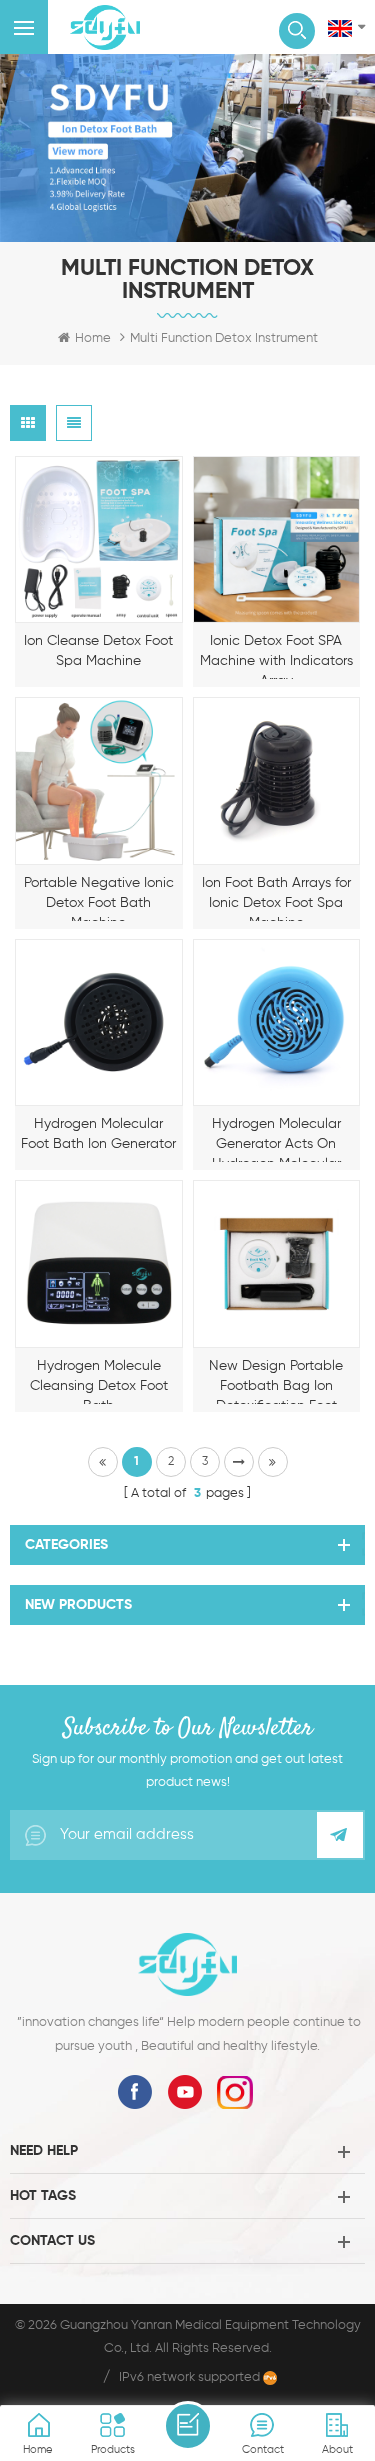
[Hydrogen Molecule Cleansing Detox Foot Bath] (99, 1264)
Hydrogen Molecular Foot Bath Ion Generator (98, 1134)
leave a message (188, 2426)
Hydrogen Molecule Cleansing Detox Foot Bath (99, 1381)
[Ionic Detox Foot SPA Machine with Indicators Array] (277, 540)
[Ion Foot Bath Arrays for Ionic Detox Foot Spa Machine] (277, 781)
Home (93, 338)
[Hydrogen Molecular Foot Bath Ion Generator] (99, 1023)
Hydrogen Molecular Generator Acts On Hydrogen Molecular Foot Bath (276, 1139)
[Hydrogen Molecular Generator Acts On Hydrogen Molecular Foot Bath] (277, 1023)
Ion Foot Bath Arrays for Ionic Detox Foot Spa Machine (276, 898)
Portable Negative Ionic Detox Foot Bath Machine (99, 898)
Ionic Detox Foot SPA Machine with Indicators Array (276, 656)
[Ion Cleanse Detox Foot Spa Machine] (99, 540)
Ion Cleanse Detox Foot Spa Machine (98, 651)
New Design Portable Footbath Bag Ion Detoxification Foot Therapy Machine (276, 1381)
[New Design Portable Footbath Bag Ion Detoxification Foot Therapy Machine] (277, 1264)
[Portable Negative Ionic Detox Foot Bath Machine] (99, 781)
